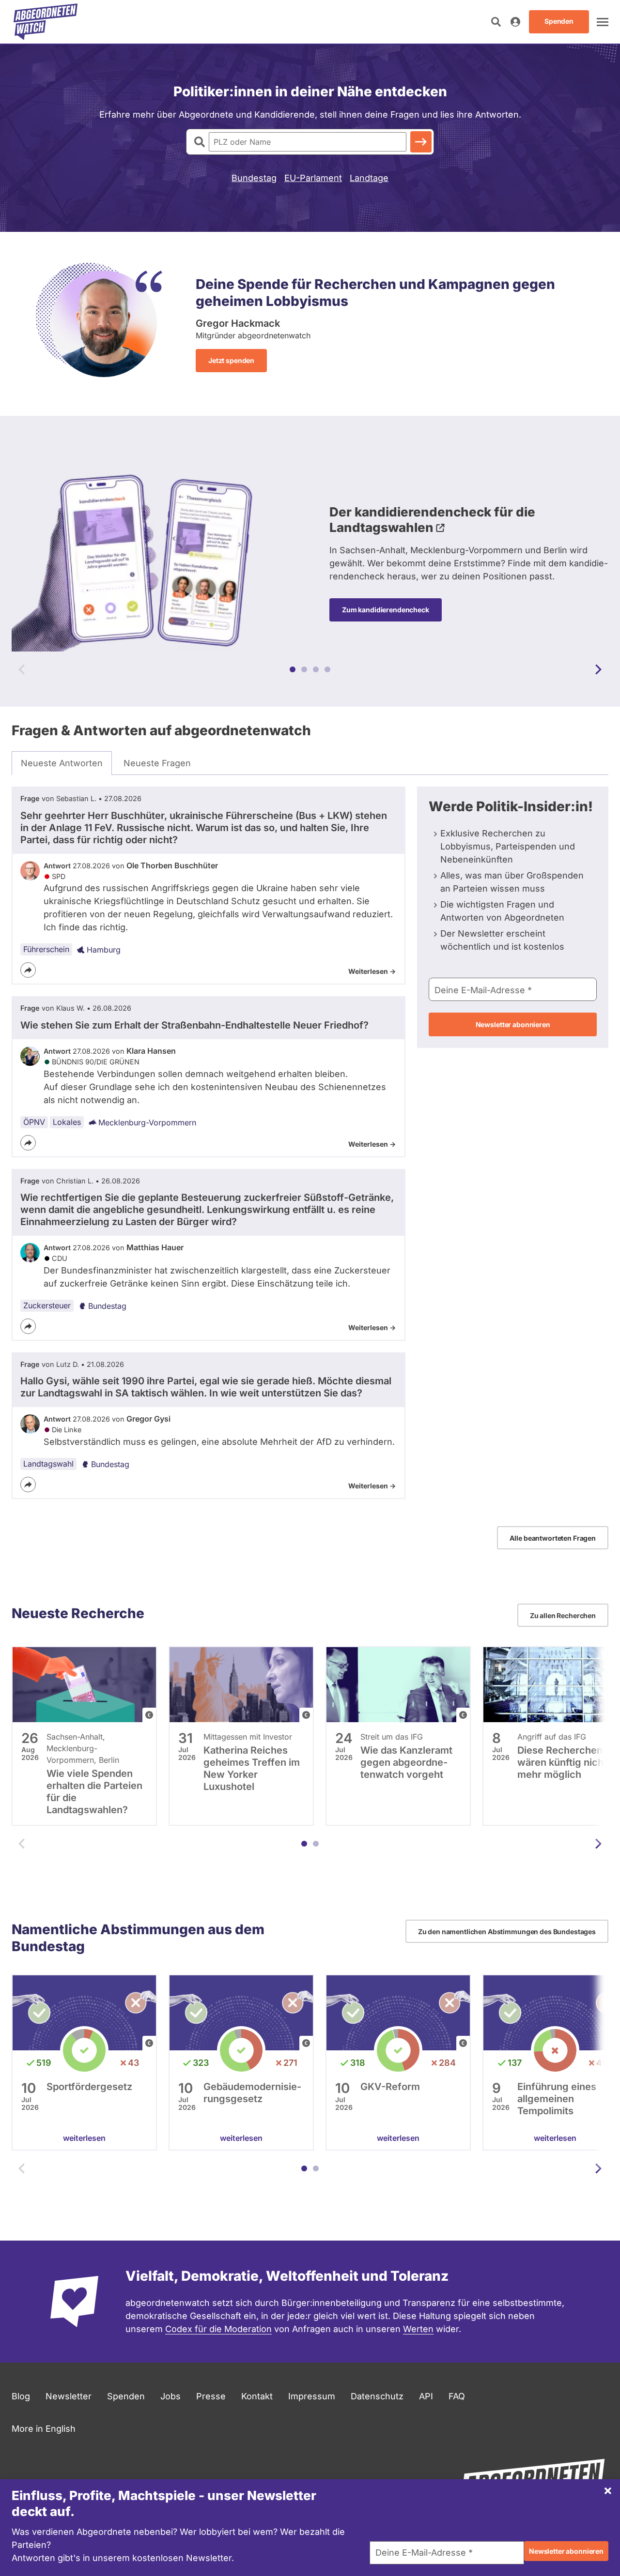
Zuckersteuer (47, 1305)
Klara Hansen (151, 1051)
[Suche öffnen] (496, 22)
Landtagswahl (48, 1464)
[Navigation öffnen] (603, 22)
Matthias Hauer (155, 1247)
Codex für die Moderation (218, 2329)
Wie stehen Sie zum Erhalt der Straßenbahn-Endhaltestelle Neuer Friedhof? (194, 1025)
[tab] (62, 763)
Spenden (126, 2396)
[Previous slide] (22, 669)
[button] (293, 669)
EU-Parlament (313, 178)
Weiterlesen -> (372, 971)
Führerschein (46, 949)
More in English (44, 2429)
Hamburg (104, 950)
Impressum (312, 2396)
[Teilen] (28, 970)
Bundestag (254, 178)
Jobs (170, 2396)
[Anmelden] (515, 22)
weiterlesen (84, 2138)
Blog (21, 2396)
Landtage (369, 178)
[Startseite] (46, 22)
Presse (211, 2396)
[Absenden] (421, 142)
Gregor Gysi (148, 1419)
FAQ (457, 2396)
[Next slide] (598, 669)
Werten (418, 2329)
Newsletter (69, 2396)
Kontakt (257, 2396)
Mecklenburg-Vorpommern (147, 1122)
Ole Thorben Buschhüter (172, 865)
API (426, 2396)
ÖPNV (34, 1122)
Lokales (67, 1122)
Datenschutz (377, 2396)
